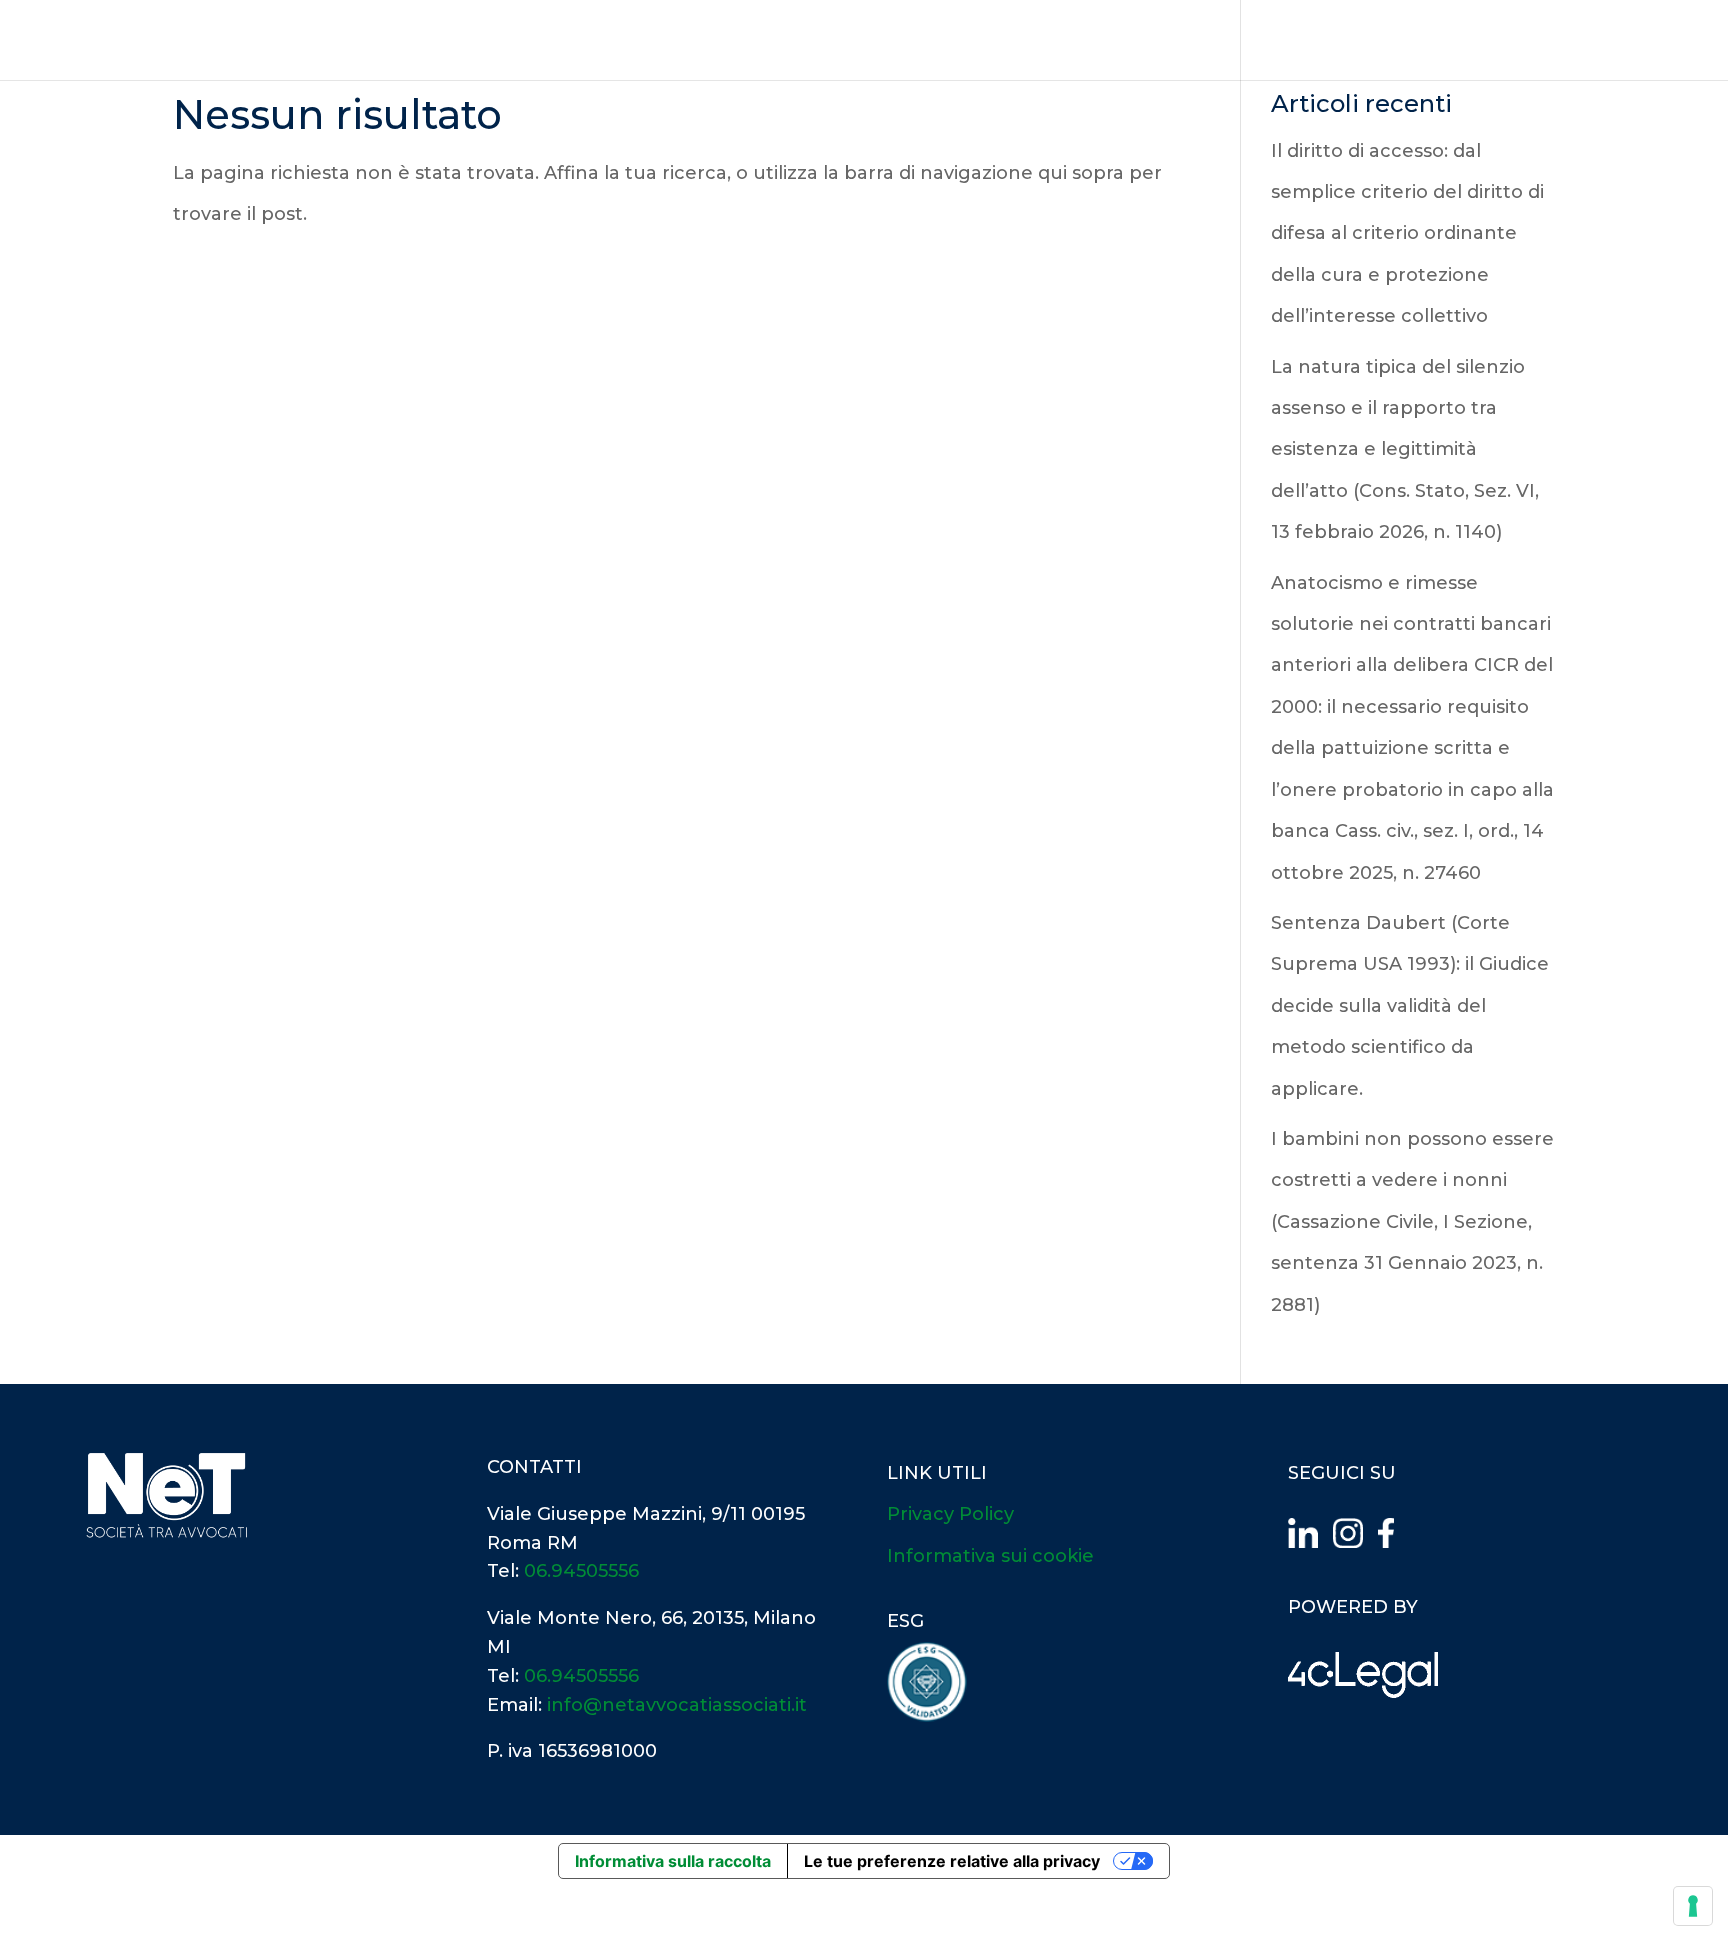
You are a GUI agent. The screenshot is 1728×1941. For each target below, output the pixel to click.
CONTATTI (1656, 41)
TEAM (1271, 41)
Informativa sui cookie (990, 1556)
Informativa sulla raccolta (673, 1861)
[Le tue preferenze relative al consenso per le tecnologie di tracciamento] (1693, 1906)
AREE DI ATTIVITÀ (1389, 41)
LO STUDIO (1178, 41)
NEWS (1565, 41)
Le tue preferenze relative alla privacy (952, 1861)
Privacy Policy (950, 1514)
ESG (1499, 41)
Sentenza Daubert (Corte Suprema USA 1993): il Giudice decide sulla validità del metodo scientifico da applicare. (1410, 1006)
